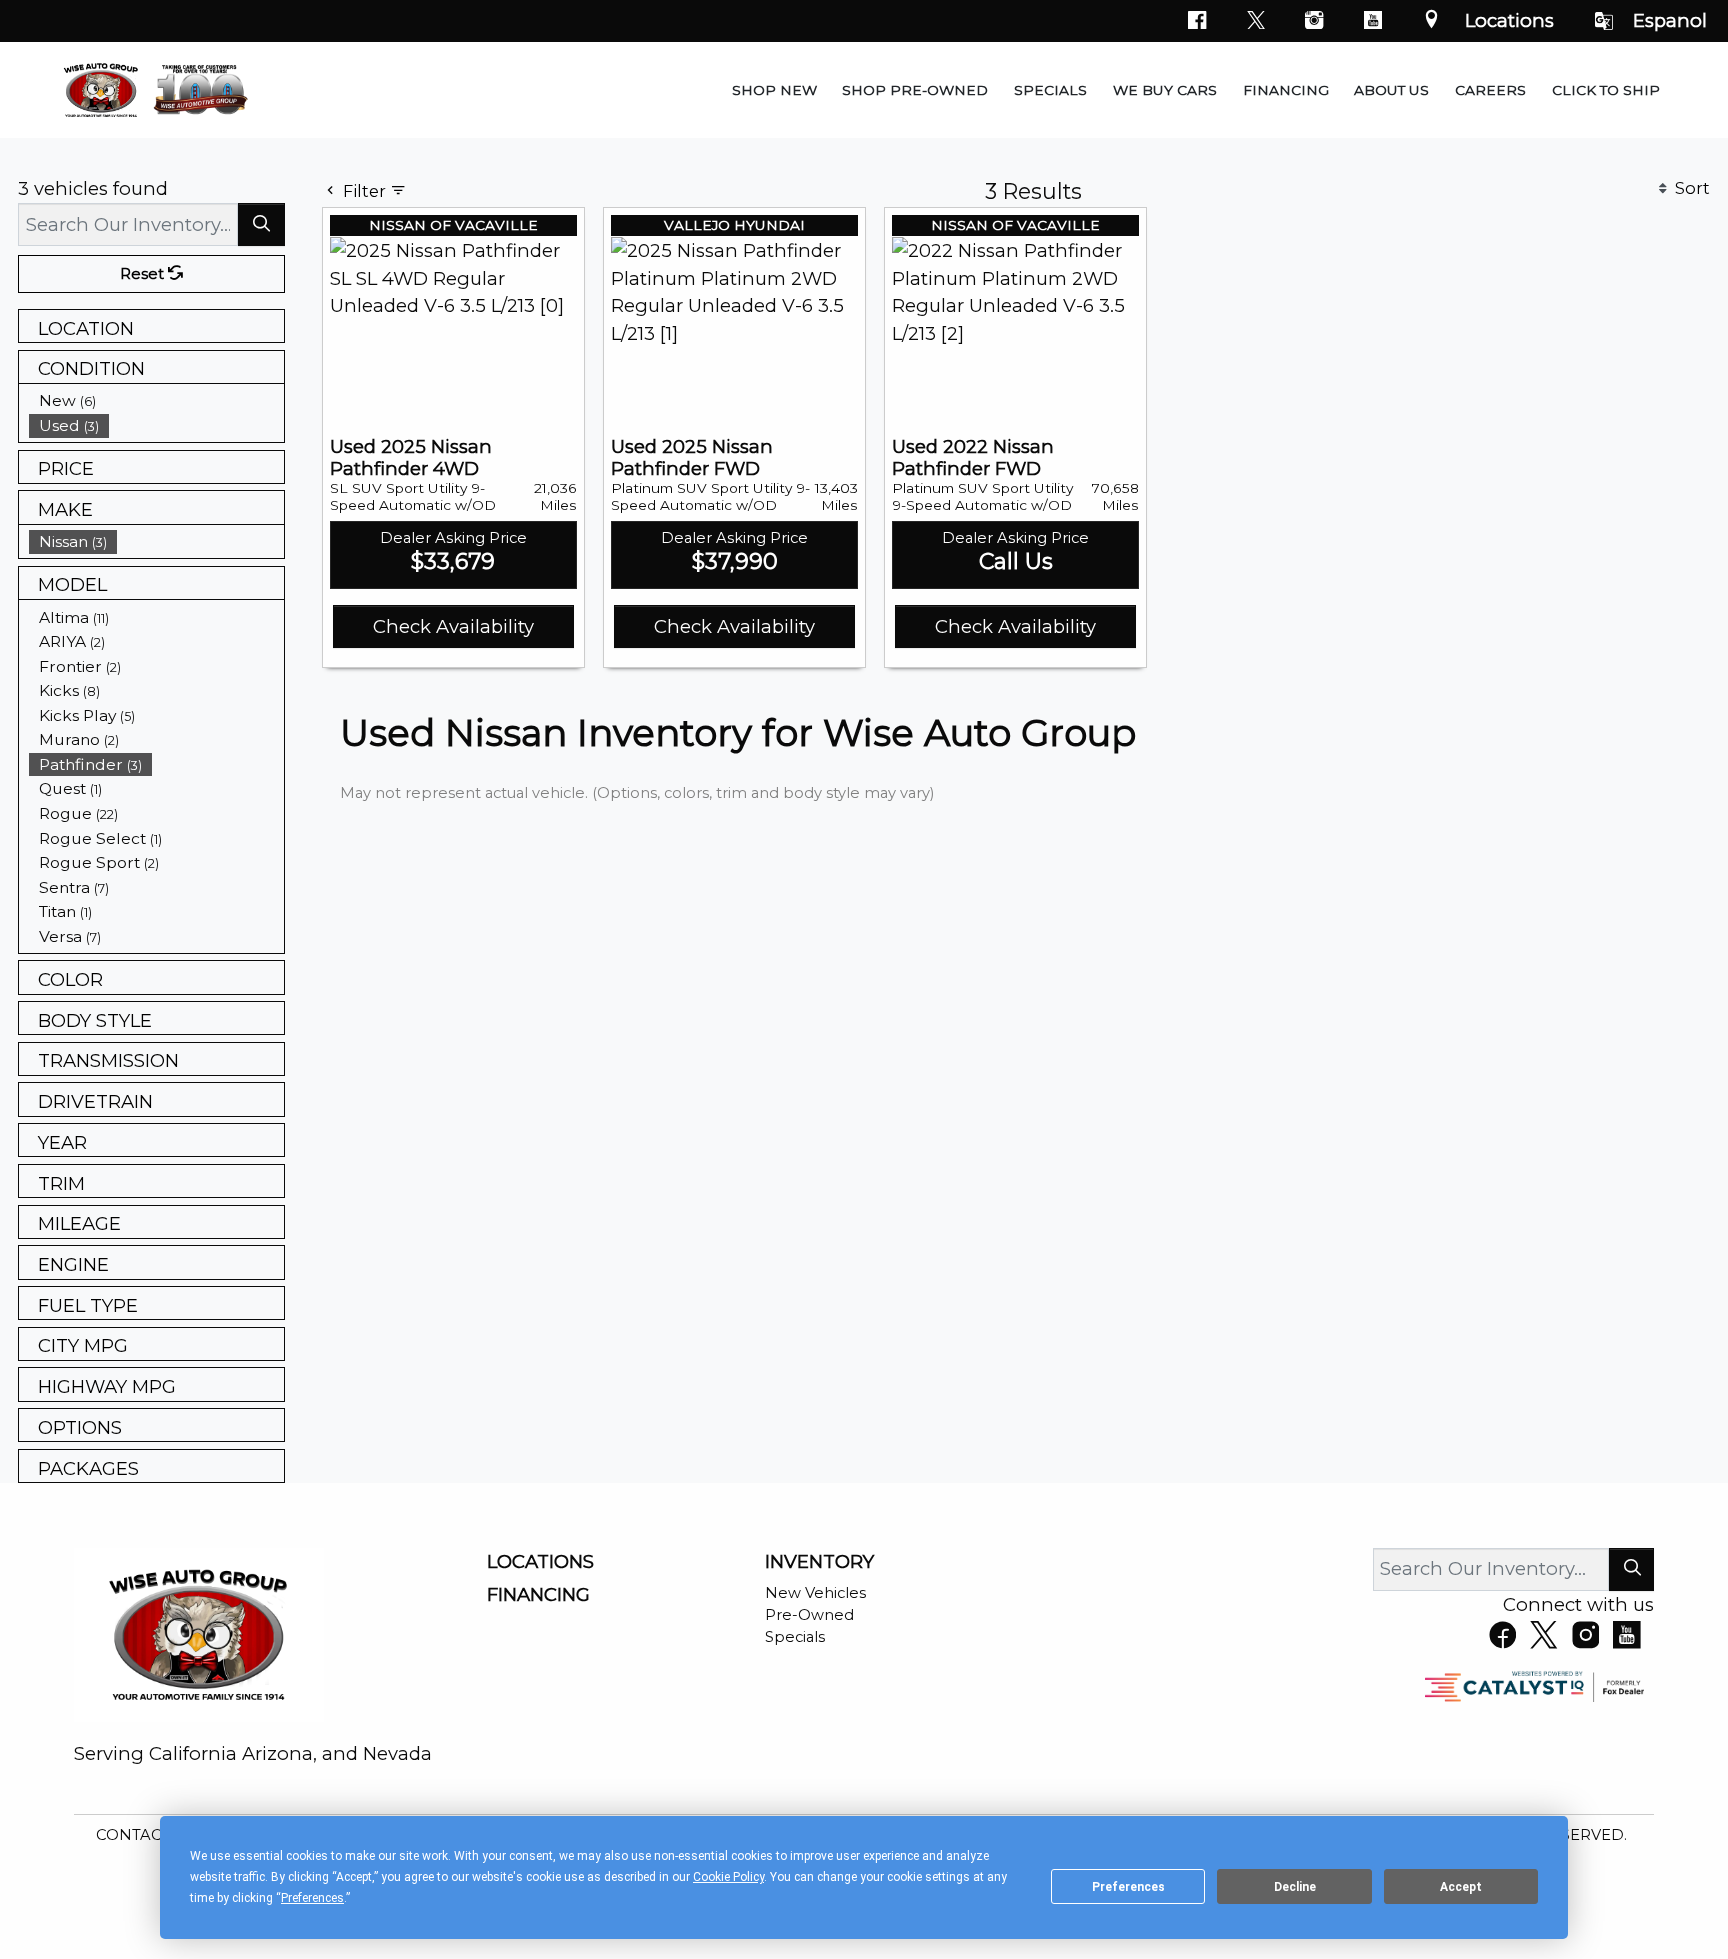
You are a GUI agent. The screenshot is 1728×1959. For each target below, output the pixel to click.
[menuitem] (157, 400)
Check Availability (453, 626)
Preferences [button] (312, 1898)
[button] (774, 90)
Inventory (819, 1562)
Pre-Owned (809, 1615)
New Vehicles (815, 1593)
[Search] (261, 224)
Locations (1509, 20)
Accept (1461, 1887)
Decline (1295, 1887)
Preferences (1128, 1887)
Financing (538, 1595)
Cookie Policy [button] (728, 1877)
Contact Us (148, 1835)
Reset (144, 274)
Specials (795, 1637)
